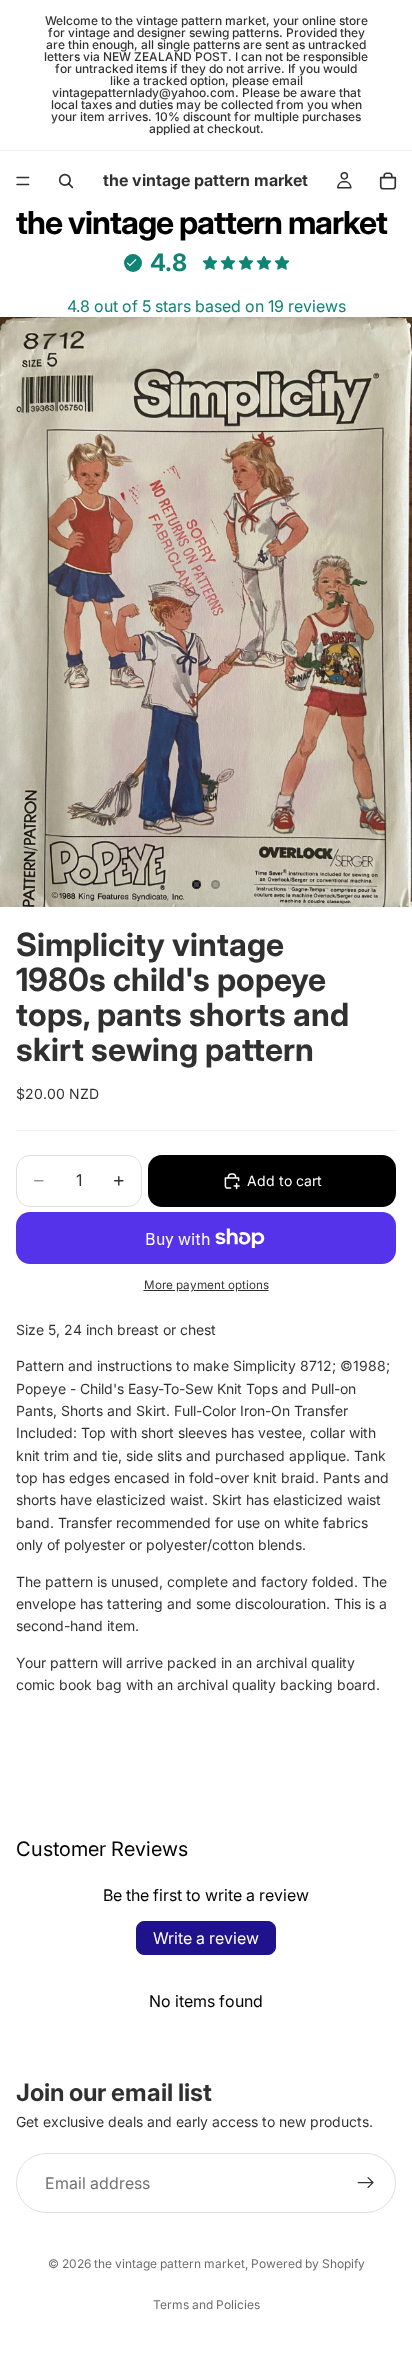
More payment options (206, 1285)
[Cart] (388, 181)
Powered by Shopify (308, 2263)
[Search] (66, 181)
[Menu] (23, 181)
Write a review (206, 1938)
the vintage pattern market (169, 2263)
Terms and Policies (206, 2304)
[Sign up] (366, 2183)
